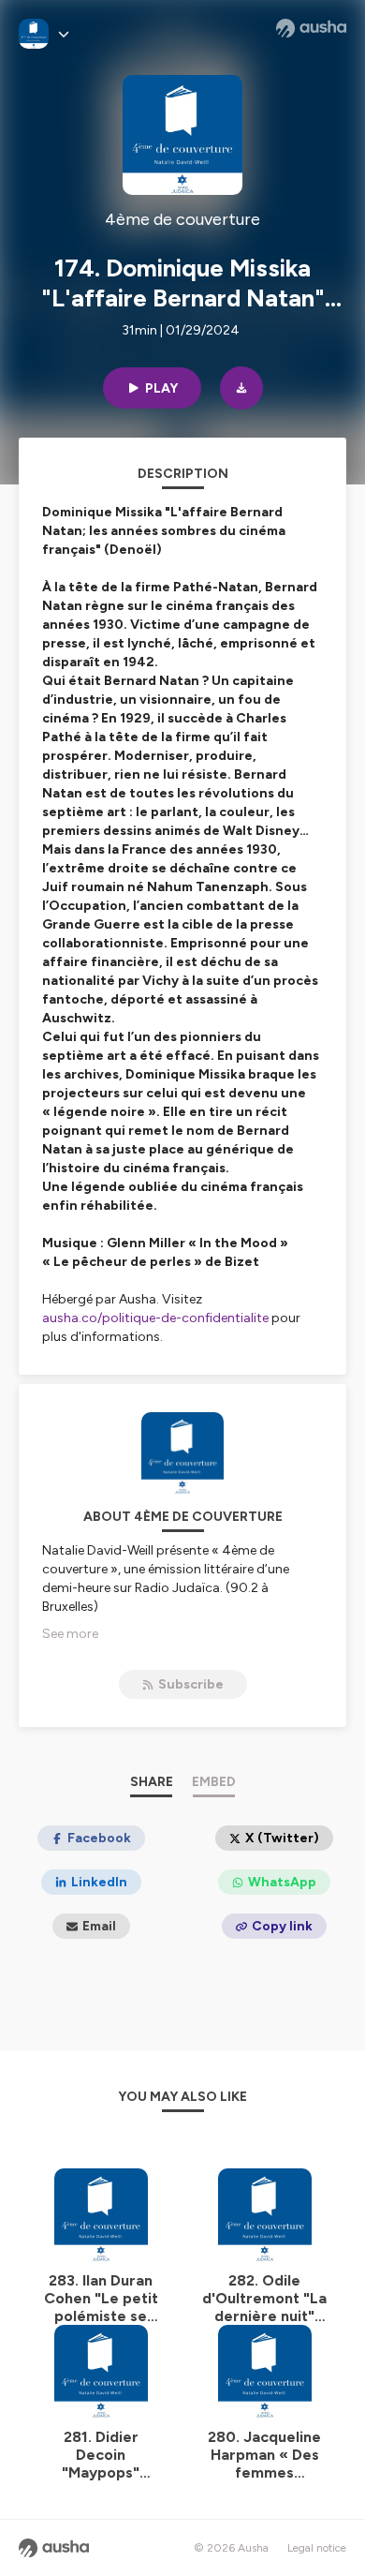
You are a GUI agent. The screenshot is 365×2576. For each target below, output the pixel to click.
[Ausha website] (311, 28)
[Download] (241, 388)
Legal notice (317, 2548)
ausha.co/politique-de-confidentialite (155, 1318)
